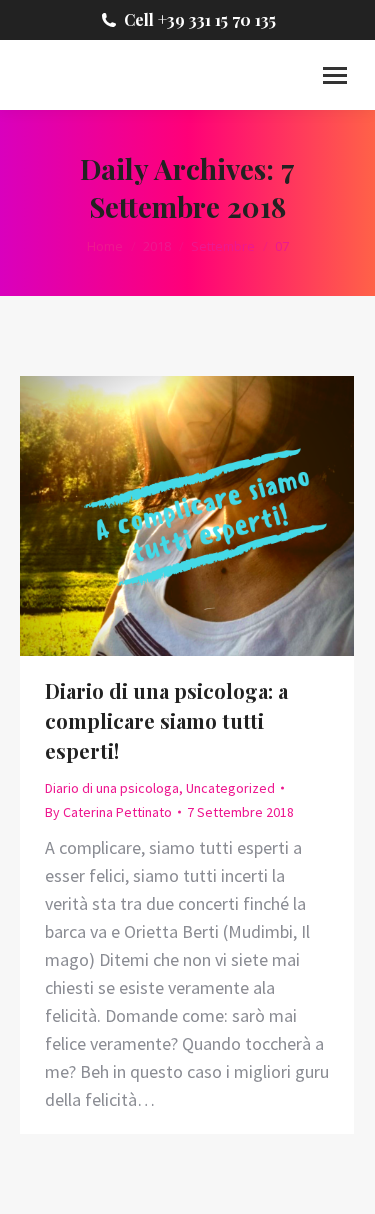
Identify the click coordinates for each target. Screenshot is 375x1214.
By (108, 812)
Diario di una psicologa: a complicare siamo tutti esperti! (166, 720)
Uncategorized (230, 788)
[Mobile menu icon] (335, 75)
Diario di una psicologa (112, 788)
